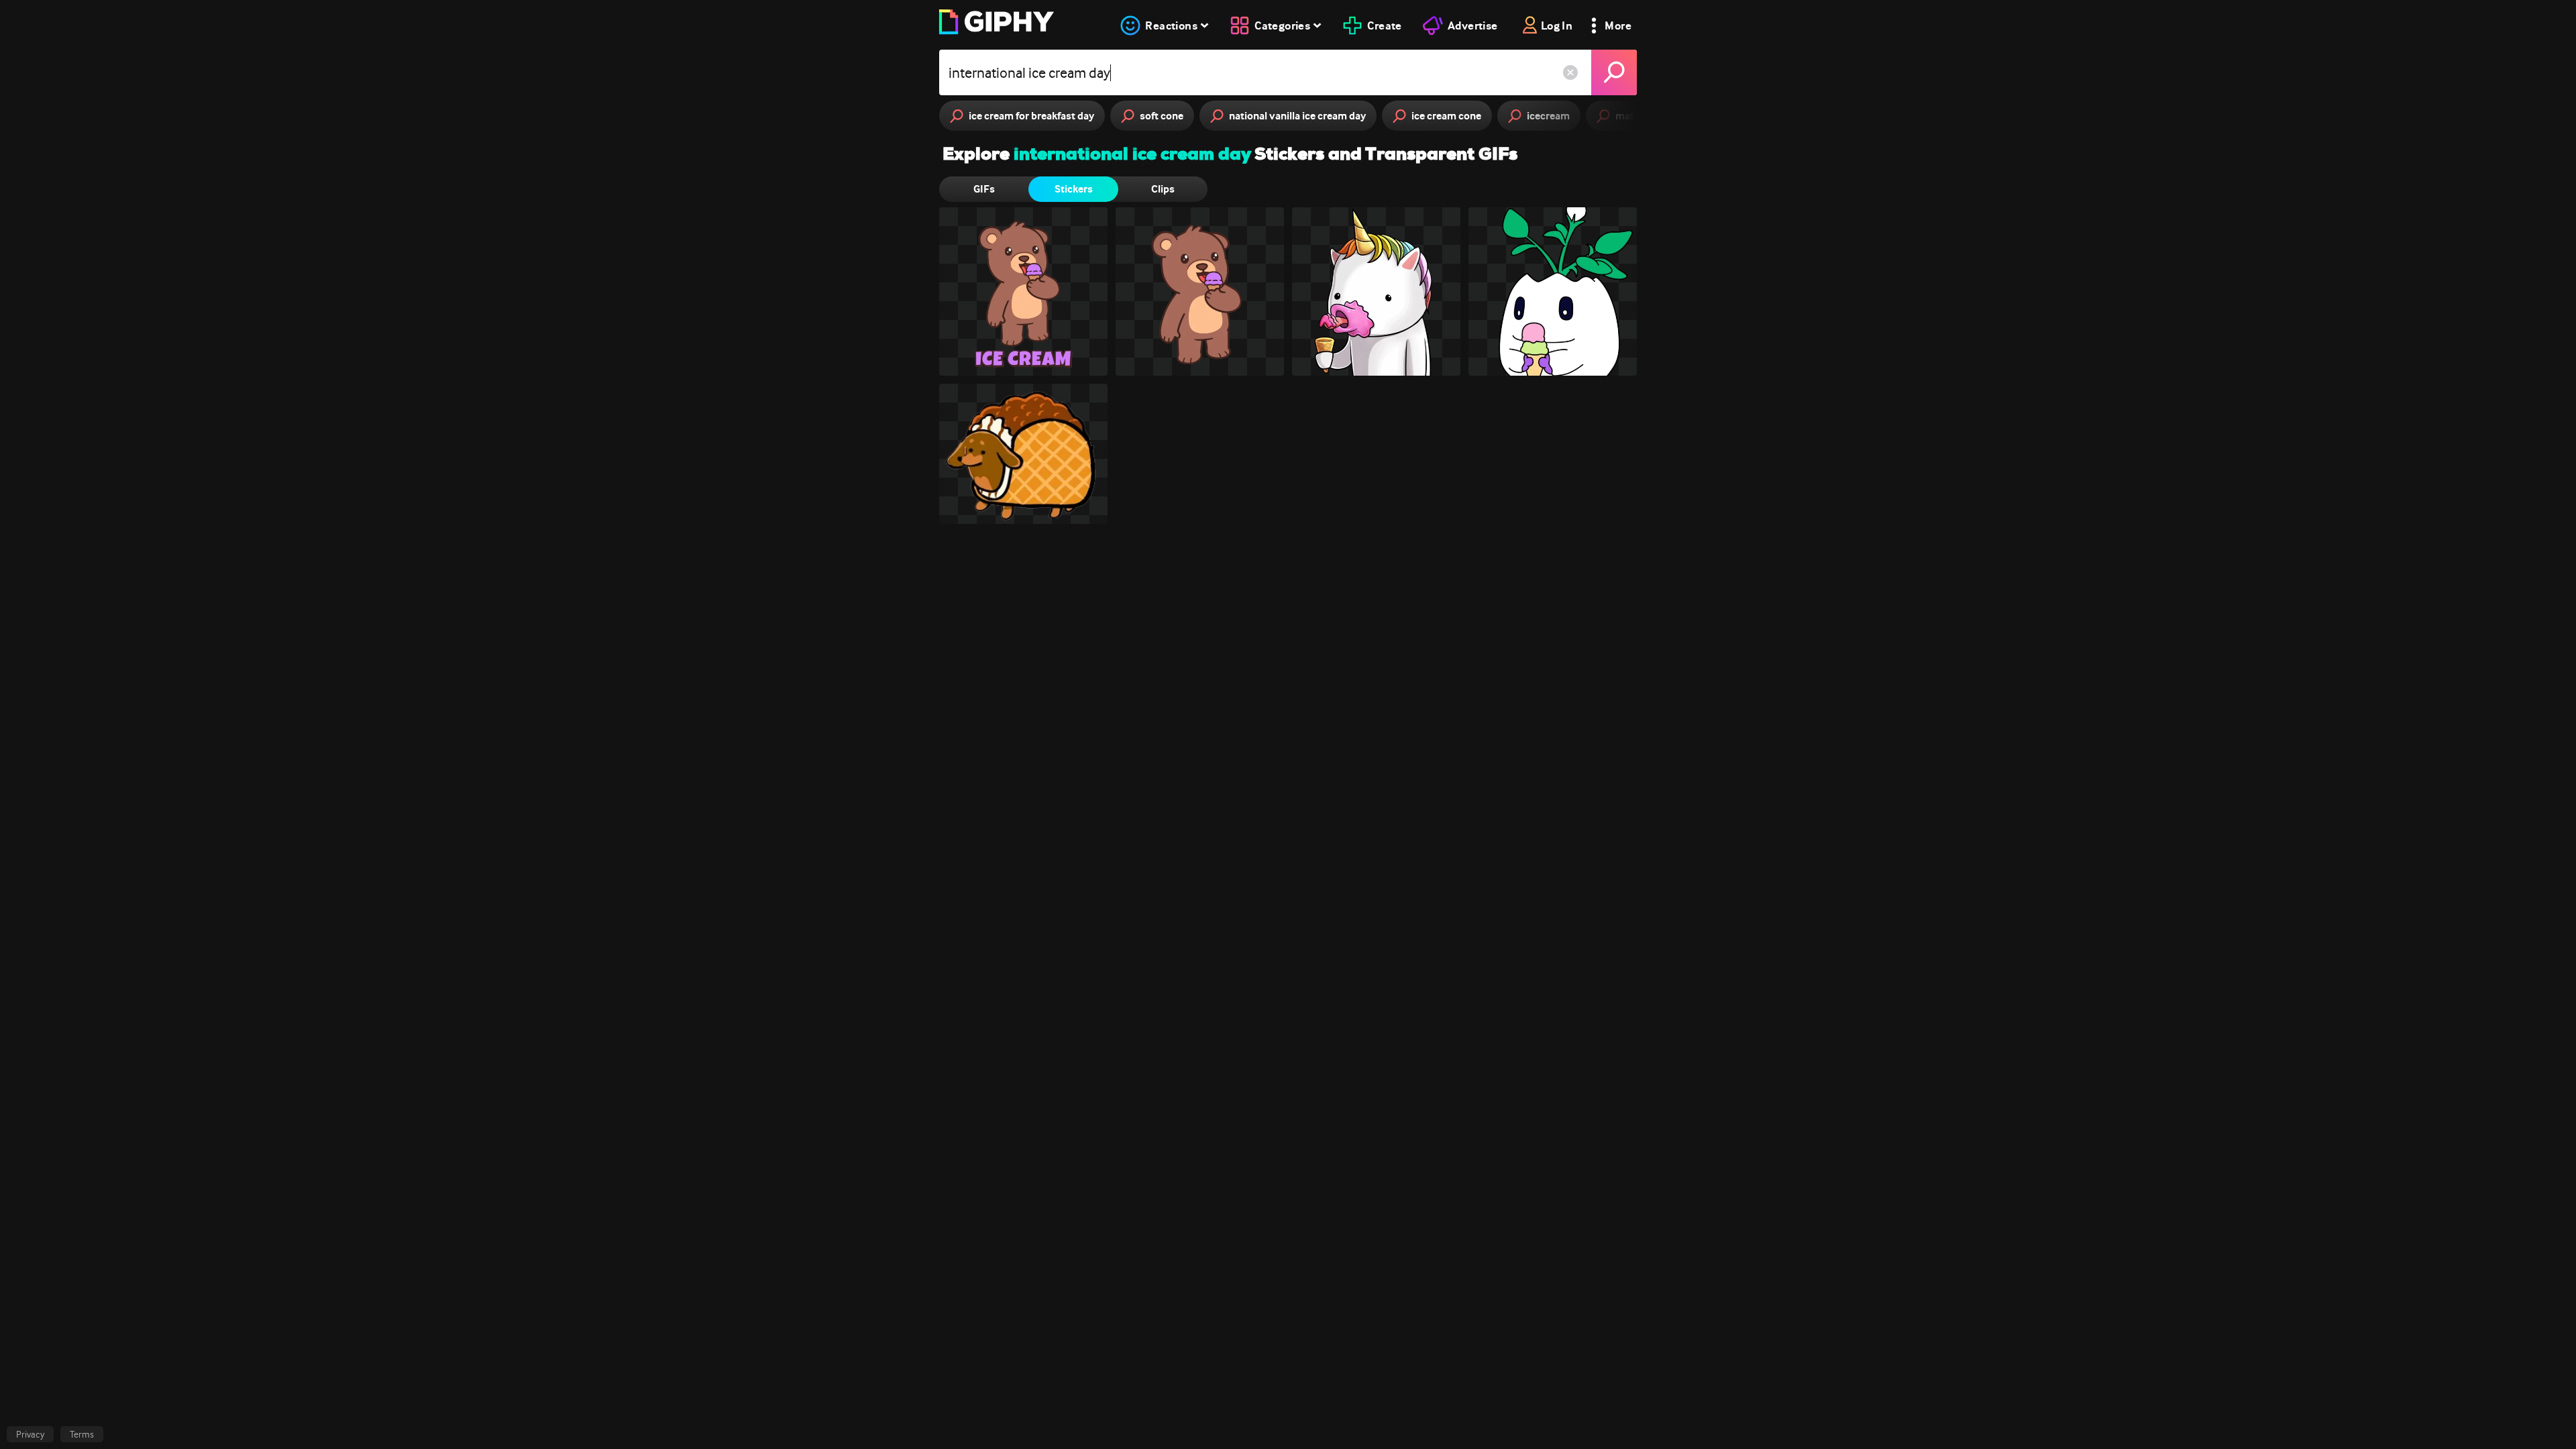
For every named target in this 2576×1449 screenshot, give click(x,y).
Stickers (1074, 189)
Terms (82, 1434)
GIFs (984, 189)
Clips (1163, 189)
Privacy (30, 1434)
